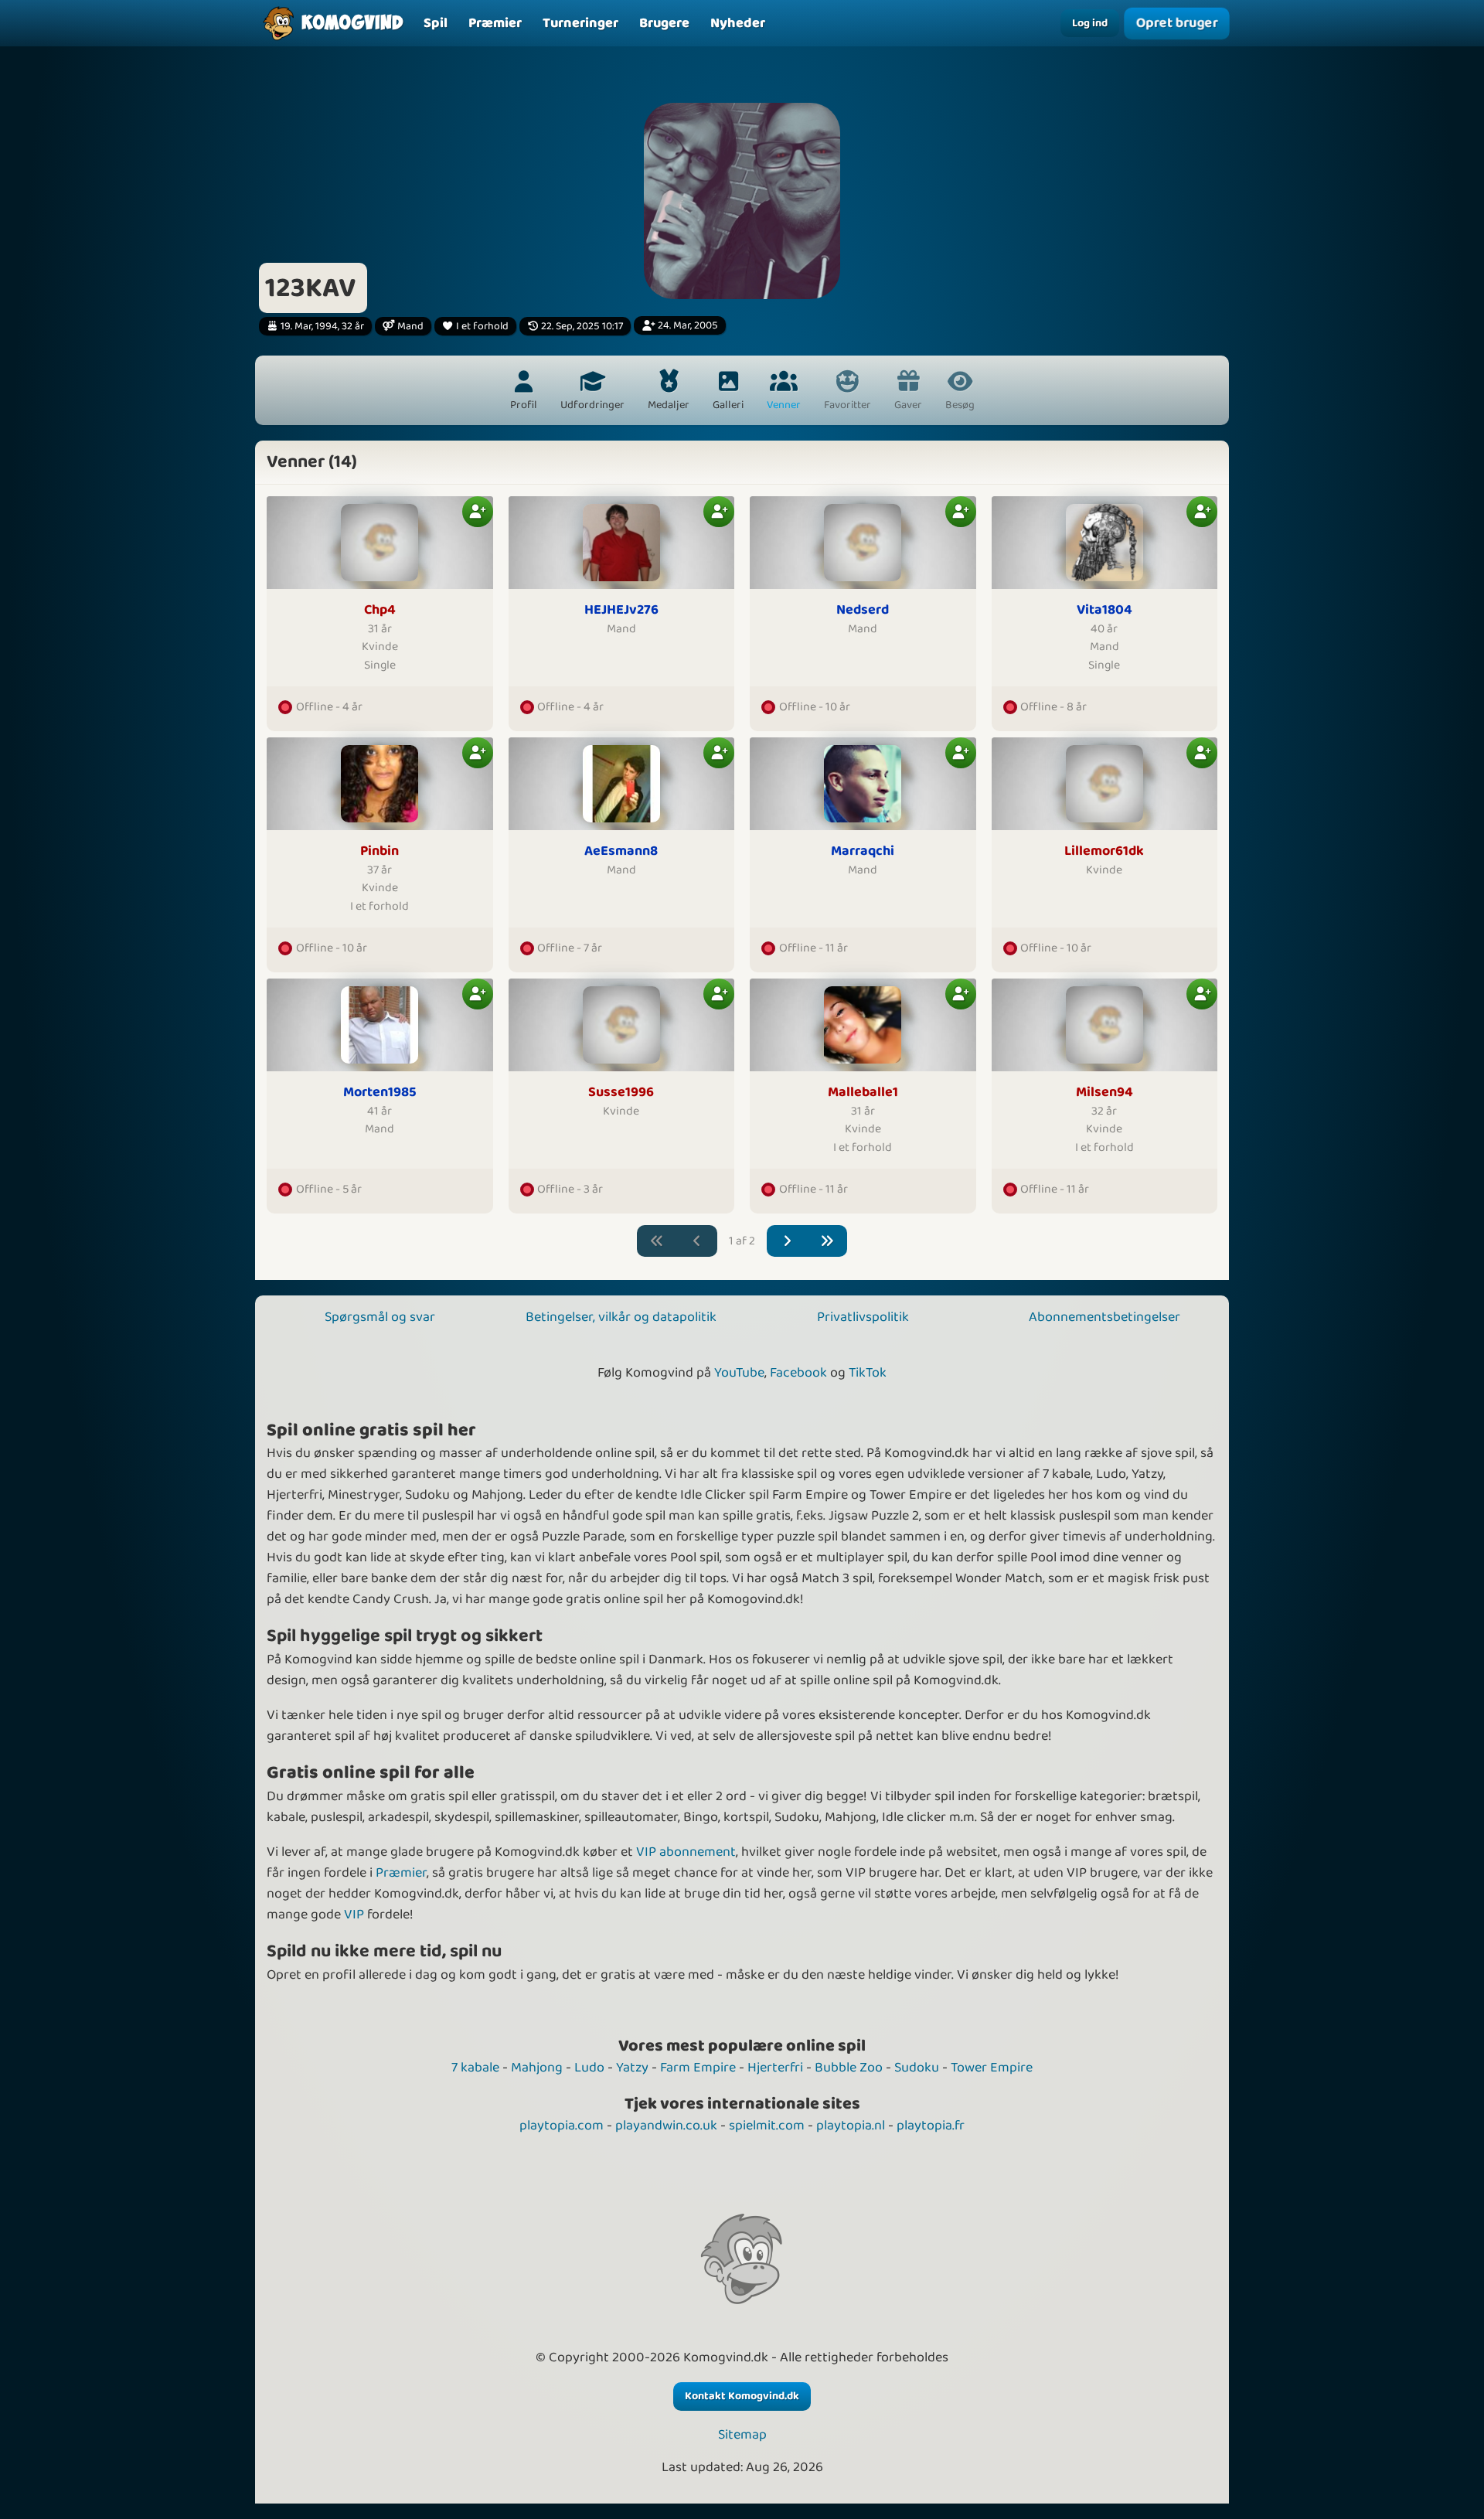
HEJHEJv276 (621, 610)
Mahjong (537, 2068)
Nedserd (863, 610)
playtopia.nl (851, 2126)
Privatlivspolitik (863, 1317)
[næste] (787, 1241)
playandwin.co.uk (666, 2126)
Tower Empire (992, 2068)
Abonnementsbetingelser (1104, 1317)
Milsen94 (1104, 1093)
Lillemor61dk (1104, 851)
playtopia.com (562, 2126)
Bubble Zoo (849, 2068)
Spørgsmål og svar (380, 1317)
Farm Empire (698, 2068)
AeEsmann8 (621, 851)
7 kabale (475, 2068)
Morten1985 (380, 1093)
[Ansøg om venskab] (478, 512)
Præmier (401, 1873)
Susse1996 (621, 1093)
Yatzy (632, 2068)
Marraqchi (863, 851)
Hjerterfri (775, 2068)
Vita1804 (1104, 610)
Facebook (798, 1373)
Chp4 (380, 610)
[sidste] (827, 1241)
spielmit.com (767, 2126)
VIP (354, 1915)
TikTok (868, 1373)
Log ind (1090, 23)
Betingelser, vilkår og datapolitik (621, 1317)
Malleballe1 (863, 1093)
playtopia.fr (931, 2126)
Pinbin (380, 851)
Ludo (589, 2068)
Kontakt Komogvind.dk (742, 2396)
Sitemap (742, 2435)
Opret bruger (1176, 23)
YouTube (739, 1373)
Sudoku (917, 2068)
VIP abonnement (686, 1852)
